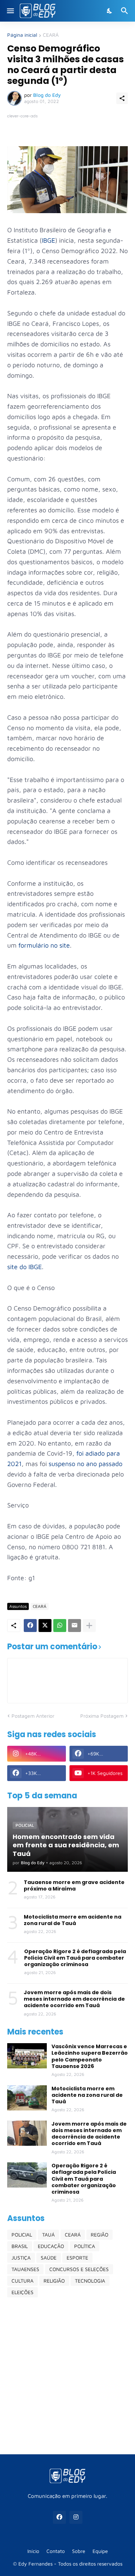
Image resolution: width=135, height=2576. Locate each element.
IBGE (48, 240)
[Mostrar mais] (89, 1626)
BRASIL (20, 2246)
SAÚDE (49, 2258)
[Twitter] (45, 1626)
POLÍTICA (85, 2246)
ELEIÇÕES (22, 2292)
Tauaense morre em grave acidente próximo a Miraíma (74, 1885)
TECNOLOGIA (90, 2281)
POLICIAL (22, 2235)
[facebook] (59, 2517)
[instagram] (76, 2517)
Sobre (79, 2551)
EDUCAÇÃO (51, 2246)
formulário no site (44, 945)
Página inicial (22, 35)
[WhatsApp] (60, 1626)
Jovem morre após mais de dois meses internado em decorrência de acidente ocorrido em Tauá (74, 1999)
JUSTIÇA (21, 2258)
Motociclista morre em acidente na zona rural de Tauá (73, 1920)
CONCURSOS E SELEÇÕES (79, 2269)
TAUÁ (48, 2235)
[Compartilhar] (122, 98)
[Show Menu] (10, 11)
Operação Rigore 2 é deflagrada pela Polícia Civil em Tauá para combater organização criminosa (75, 1958)
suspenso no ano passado (85, 1464)
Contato (56, 2551)
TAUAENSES (25, 2269)
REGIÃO (100, 2235)
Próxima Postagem (102, 1716)
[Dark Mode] (110, 11)
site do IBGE (24, 1267)
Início (33, 2551)
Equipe (100, 2551)
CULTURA (22, 2281)
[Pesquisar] (125, 11)
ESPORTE (77, 2258)
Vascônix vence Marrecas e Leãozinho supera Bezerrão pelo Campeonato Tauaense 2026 (90, 2056)
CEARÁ (51, 35)
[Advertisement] (67, 2376)
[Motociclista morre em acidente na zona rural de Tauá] (27, 2098)
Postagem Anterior (33, 1716)
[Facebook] (30, 1626)
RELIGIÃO (54, 2281)
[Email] (75, 1626)
